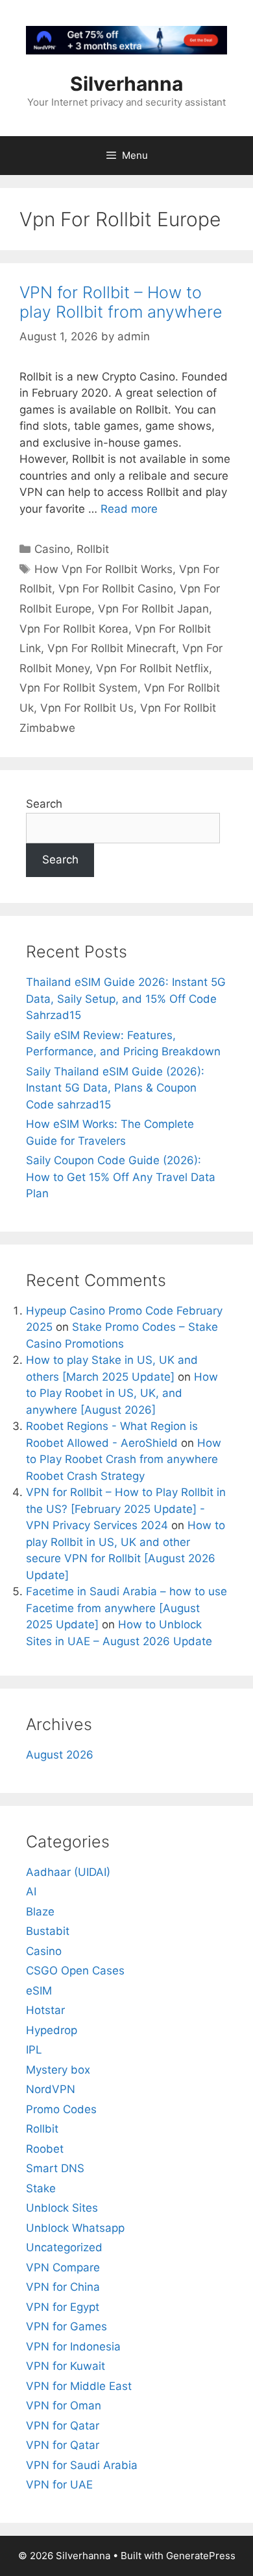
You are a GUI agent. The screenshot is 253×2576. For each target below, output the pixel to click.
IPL (34, 2050)
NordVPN (51, 2089)
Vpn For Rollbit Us (87, 708)
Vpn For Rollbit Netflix (152, 668)
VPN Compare (63, 2267)
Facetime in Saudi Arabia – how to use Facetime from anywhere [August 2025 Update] (126, 1608)
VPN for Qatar (63, 2426)
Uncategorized (64, 2247)
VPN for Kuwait (66, 2366)
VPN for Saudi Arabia (82, 2465)
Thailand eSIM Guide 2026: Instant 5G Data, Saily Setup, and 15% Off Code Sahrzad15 (126, 999)
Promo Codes (61, 2109)
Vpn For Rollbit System (78, 688)
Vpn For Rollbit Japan (153, 609)
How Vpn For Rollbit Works (103, 569)
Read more (129, 509)
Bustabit (48, 1931)
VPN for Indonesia (73, 2347)
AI (31, 1891)
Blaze (40, 1912)
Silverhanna (126, 84)
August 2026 (60, 1755)
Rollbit (93, 549)
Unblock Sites (62, 2208)
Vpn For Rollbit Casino (116, 589)
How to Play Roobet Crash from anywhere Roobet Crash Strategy (124, 1459)
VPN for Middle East (79, 2386)
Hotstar (45, 2010)
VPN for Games (66, 2326)
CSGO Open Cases (75, 1971)
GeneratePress (201, 2556)
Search (44, 804)
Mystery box (58, 2070)
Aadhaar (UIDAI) (68, 1872)
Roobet (45, 2149)
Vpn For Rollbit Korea (74, 629)
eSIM (39, 1991)
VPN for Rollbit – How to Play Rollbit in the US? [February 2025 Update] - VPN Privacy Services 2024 (126, 1509)
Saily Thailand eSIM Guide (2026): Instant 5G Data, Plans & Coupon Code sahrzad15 (115, 1088)
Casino (52, 549)
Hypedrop (52, 2030)
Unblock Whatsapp (75, 2228)
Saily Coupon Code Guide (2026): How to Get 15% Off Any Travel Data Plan (121, 1177)
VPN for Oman (64, 2406)
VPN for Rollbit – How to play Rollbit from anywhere (121, 302)
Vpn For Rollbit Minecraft (112, 648)
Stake (41, 2188)
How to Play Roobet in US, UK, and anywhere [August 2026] (122, 1393)
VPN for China (63, 2287)
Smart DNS (55, 2168)
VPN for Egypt (63, 2307)
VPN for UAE (59, 2485)
